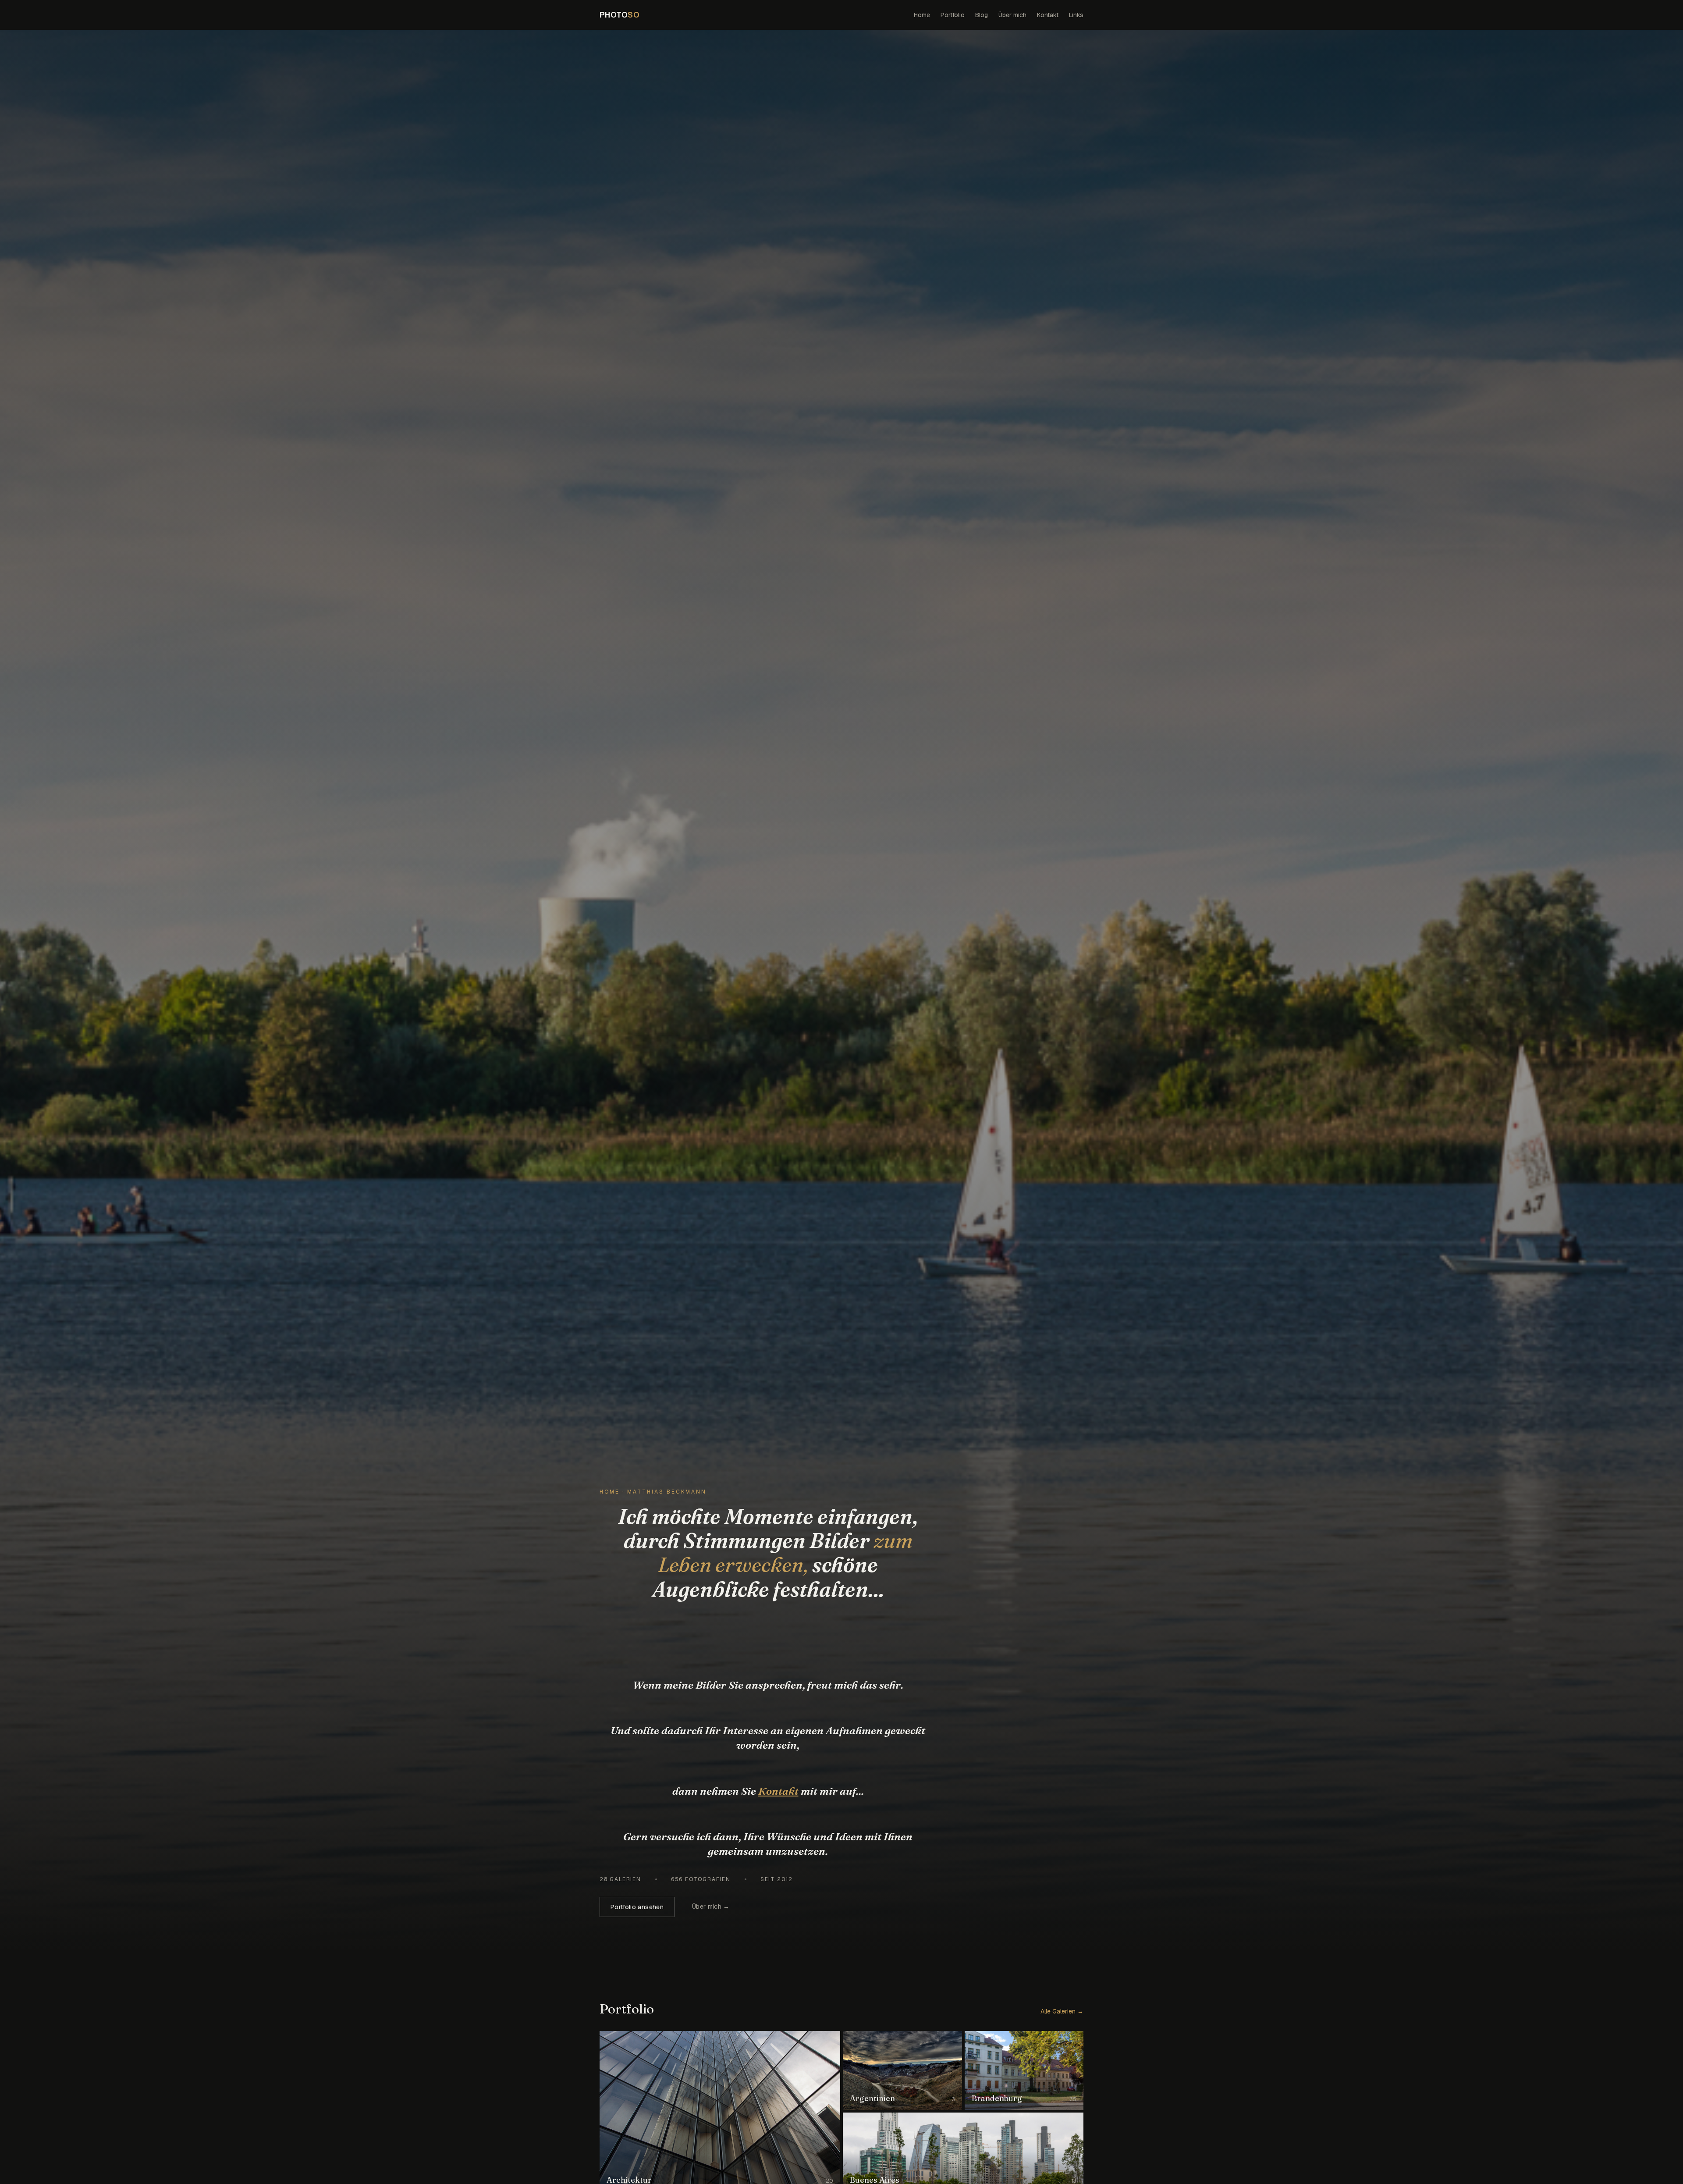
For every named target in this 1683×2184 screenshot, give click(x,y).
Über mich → (711, 1907)
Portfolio (953, 15)
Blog (982, 15)
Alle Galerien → (1062, 2011)
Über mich (1012, 15)
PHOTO (620, 15)
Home (922, 15)
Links (1076, 15)
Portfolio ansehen (637, 1907)
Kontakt (1048, 15)
